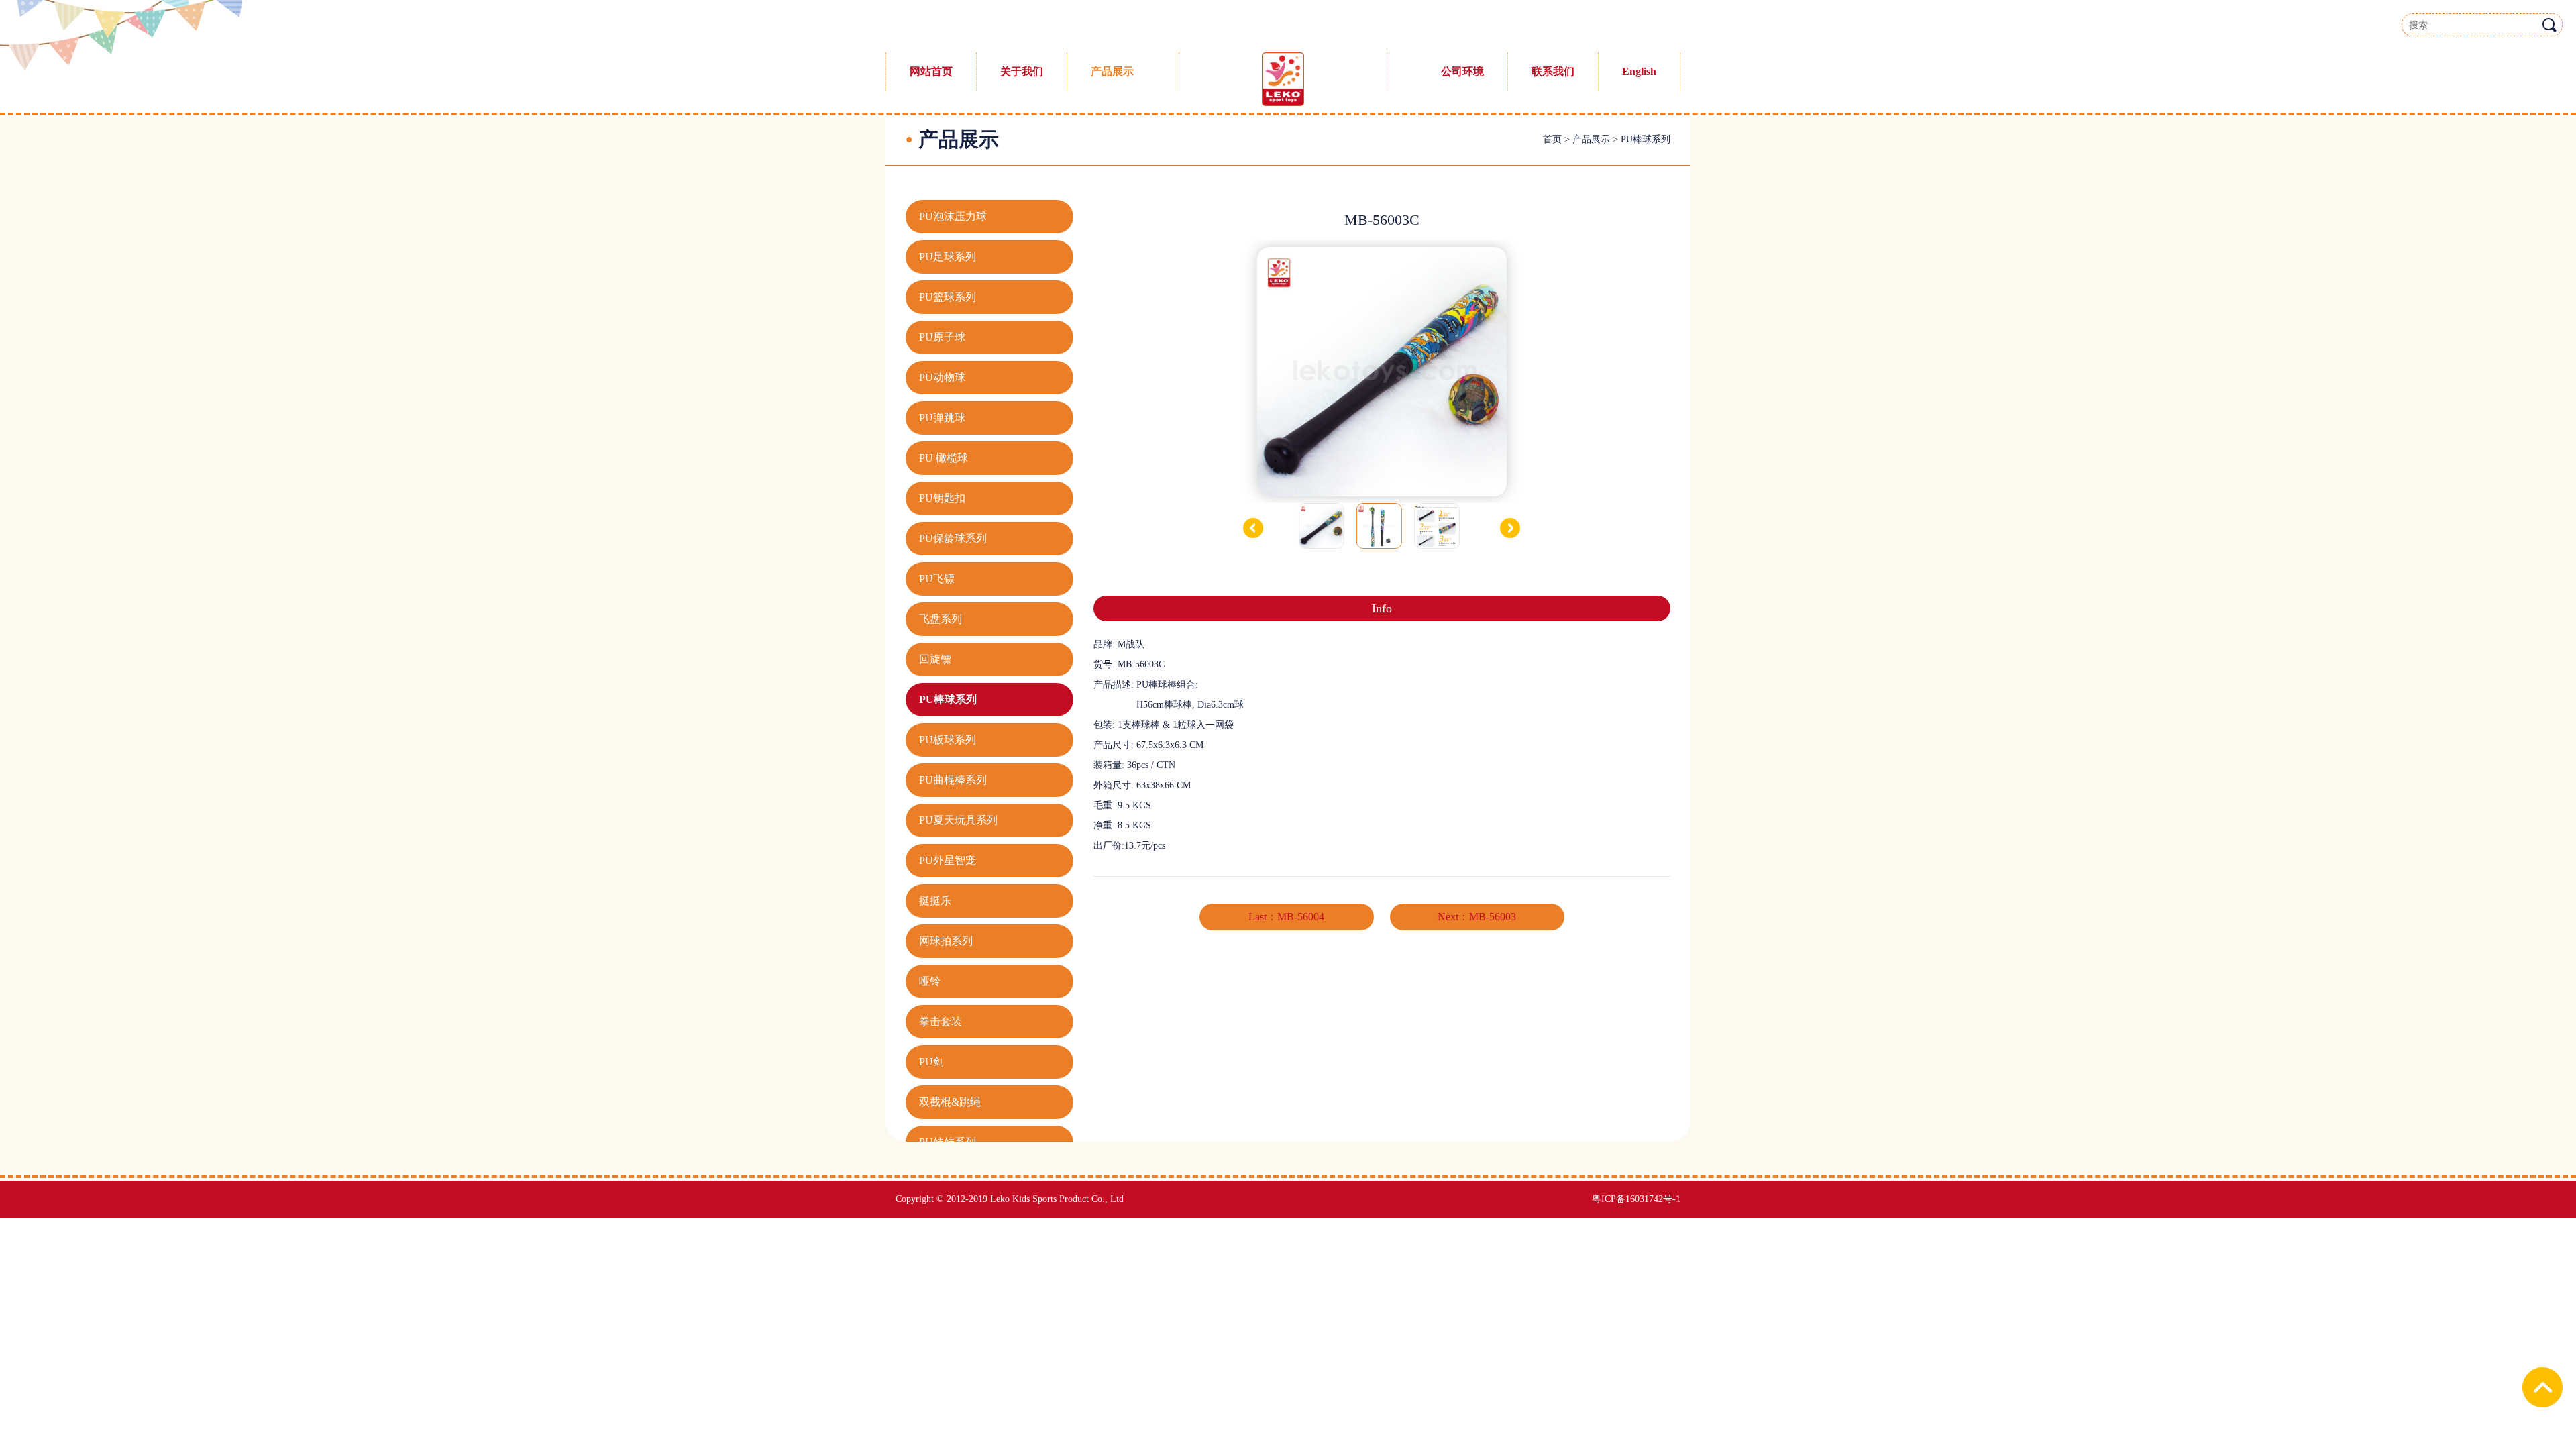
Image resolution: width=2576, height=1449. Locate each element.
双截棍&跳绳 (950, 1102)
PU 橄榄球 (944, 458)
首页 (1552, 139)
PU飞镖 (937, 579)
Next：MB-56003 (1477, 917)
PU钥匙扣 (942, 498)
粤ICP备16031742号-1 (1636, 1199)
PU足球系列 (948, 257)
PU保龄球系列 (953, 538)
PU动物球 (942, 377)
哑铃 (930, 981)
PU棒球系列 (1646, 139)
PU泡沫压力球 (953, 216)
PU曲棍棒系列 (953, 780)
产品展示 (1591, 139)
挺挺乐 (935, 901)
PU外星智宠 (948, 860)
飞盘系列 (941, 619)
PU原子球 (942, 337)
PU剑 (931, 1062)
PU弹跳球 (942, 418)
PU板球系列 (948, 740)
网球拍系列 (946, 941)
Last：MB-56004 (1286, 917)
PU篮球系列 (948, 297)
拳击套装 (941, 1021)
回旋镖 (935, 659)
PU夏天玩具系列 (958, 820)
